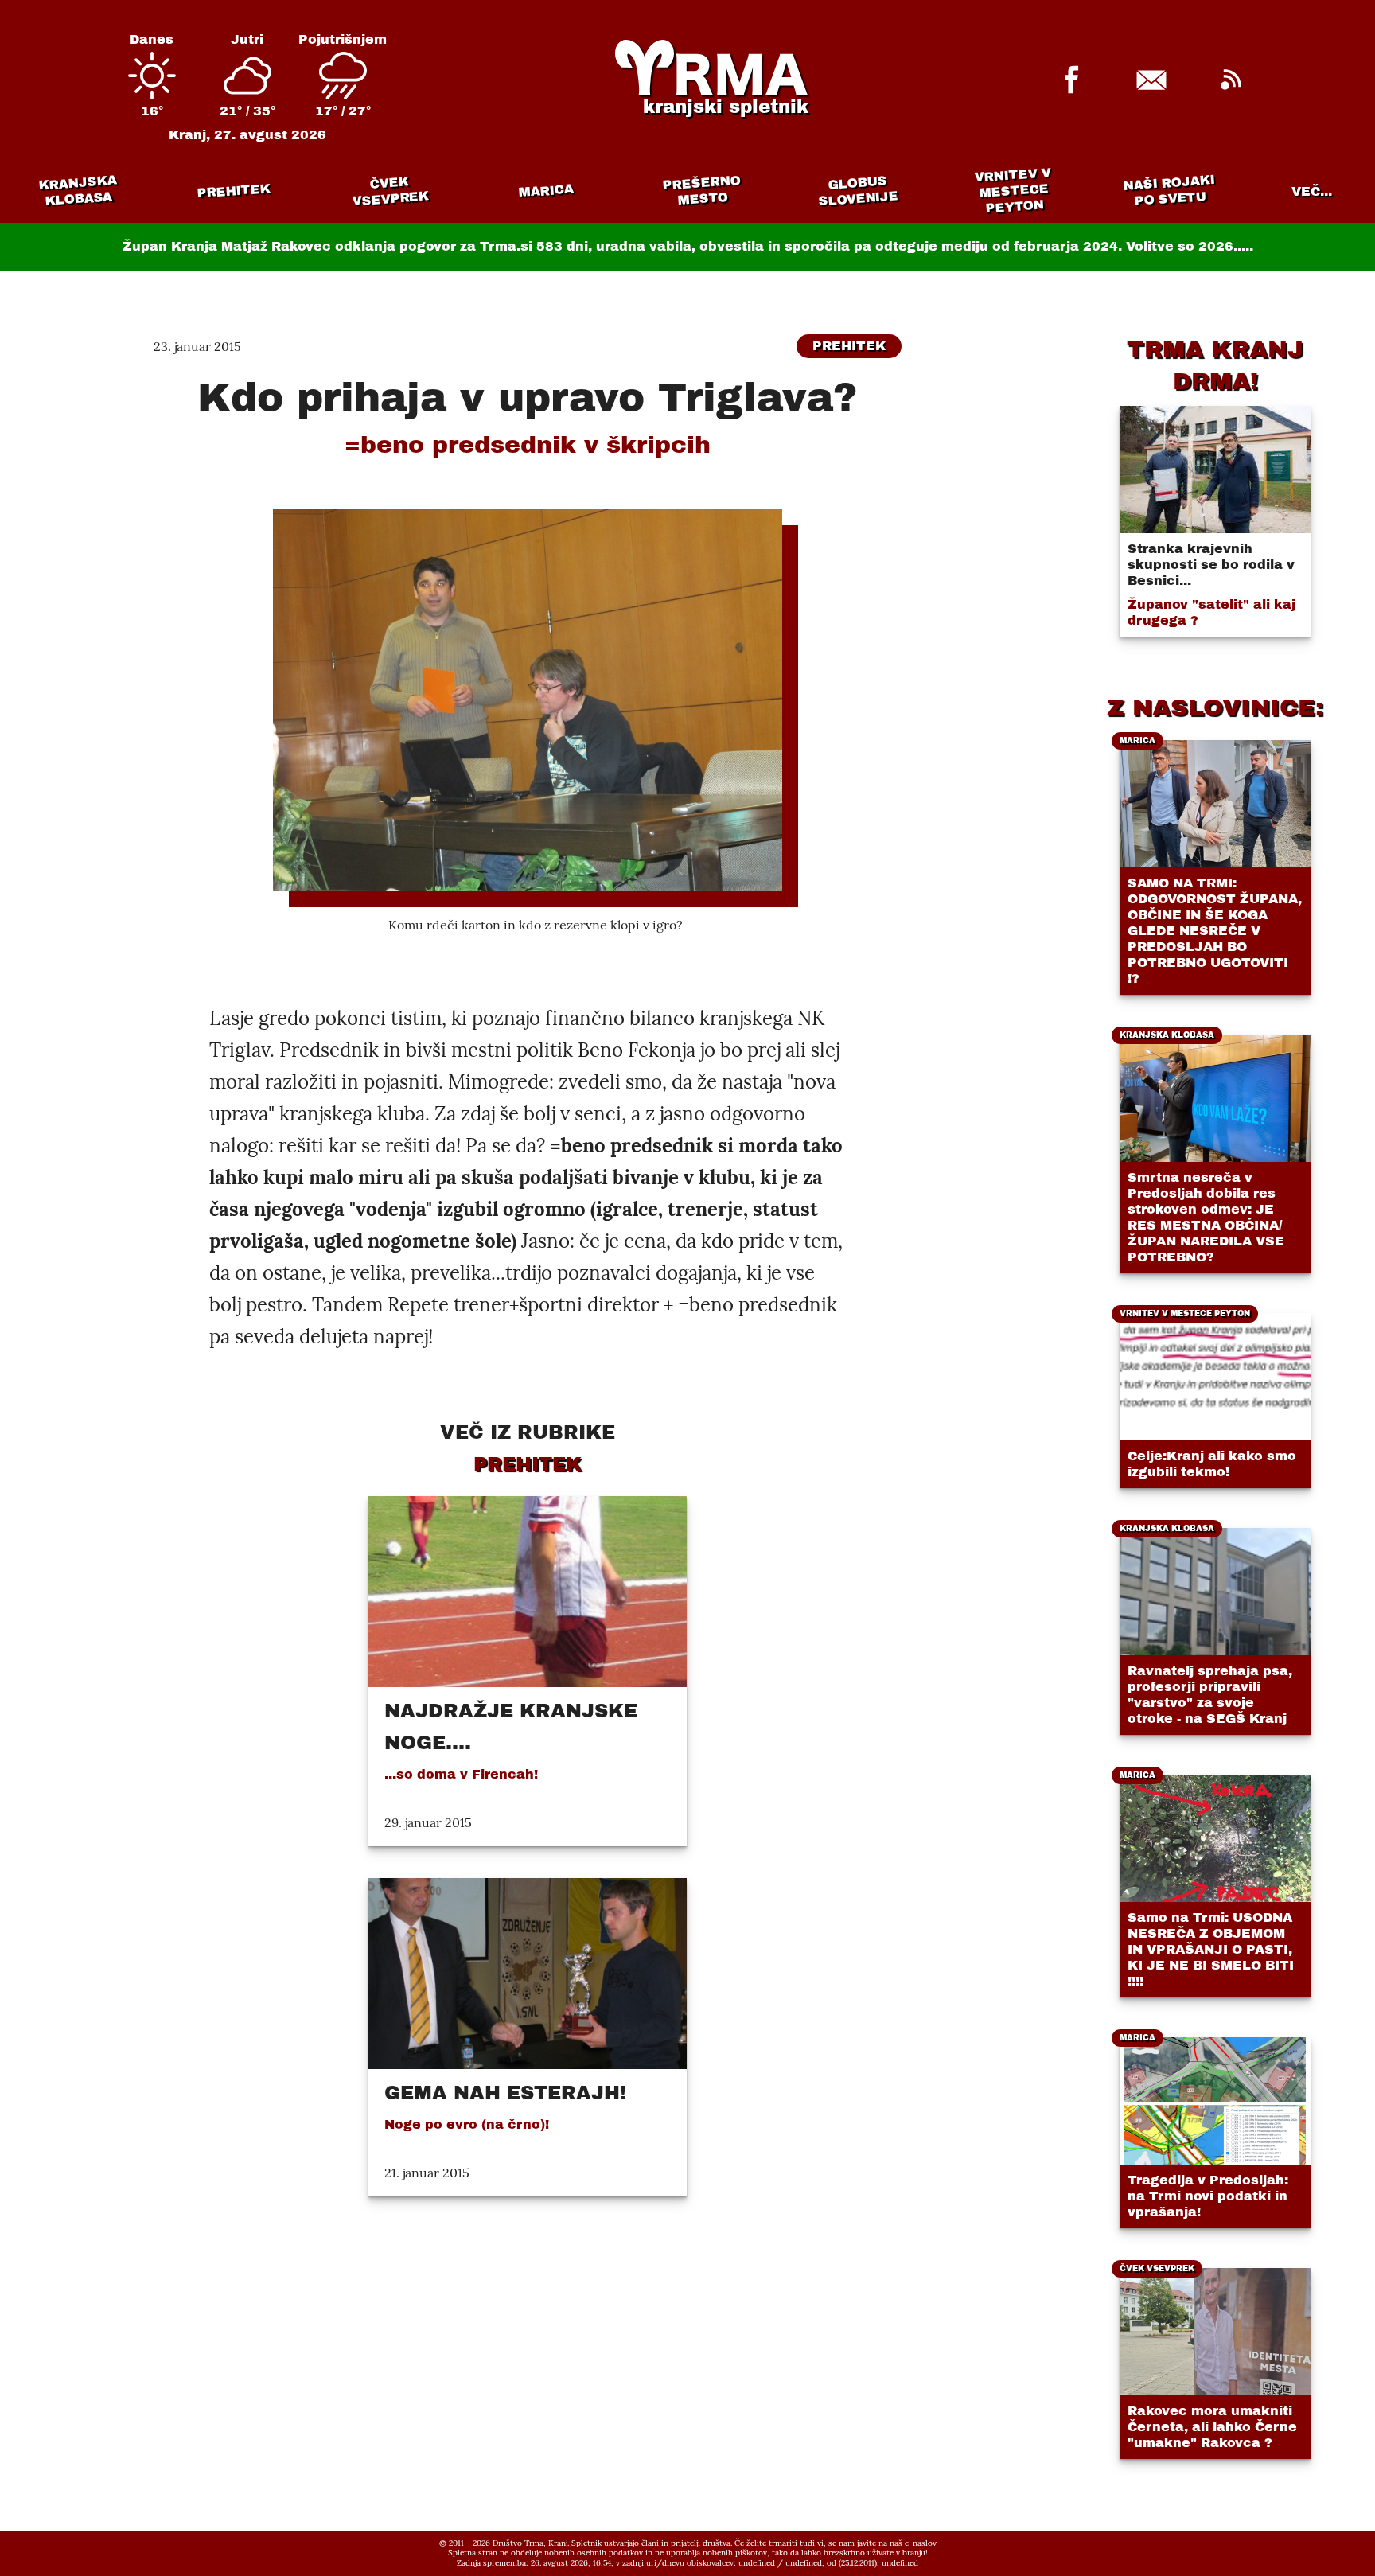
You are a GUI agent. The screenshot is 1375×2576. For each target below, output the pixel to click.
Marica (546, 191)
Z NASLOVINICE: (1215, 707)
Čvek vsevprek (391, 191)
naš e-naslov (913, 2543)
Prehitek (234, 191)
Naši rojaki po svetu (1169, 190)
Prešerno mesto (701, 191)
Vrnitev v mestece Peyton (1013, 191)
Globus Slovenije (859, 191)
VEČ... (1312, 191)
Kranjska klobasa (78, 191)
